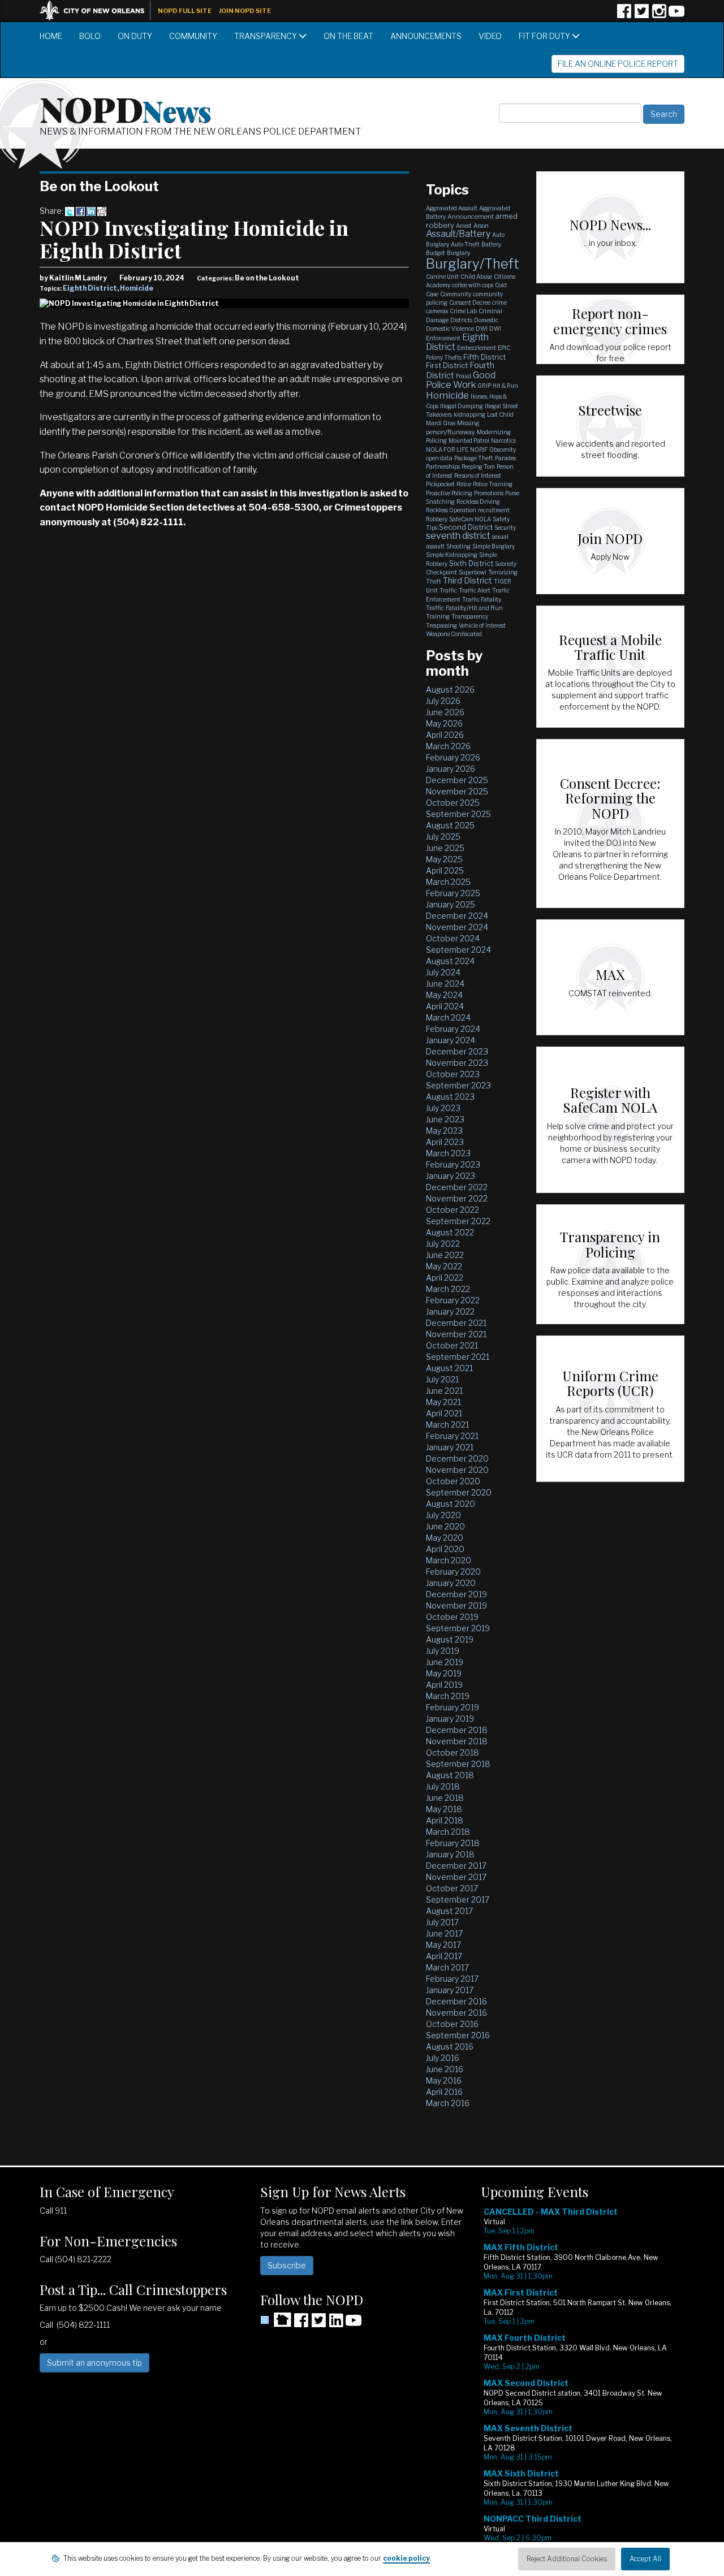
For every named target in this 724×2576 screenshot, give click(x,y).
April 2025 (445, 870)
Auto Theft (465, 244)
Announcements (426, 36)
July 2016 (443, 2058)
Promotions (489, 493)
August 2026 (450, 690)
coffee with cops (473, 285)
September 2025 (458, 814)
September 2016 (458, 2035)
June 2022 (445, 1255)
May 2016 (444, 2080)
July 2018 (443, 1786)
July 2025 (443, 837)
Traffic (448, 590)
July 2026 (443, 701)
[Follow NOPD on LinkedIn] (336, 2324)
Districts (461, 320)
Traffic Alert (475, 590)
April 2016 (444, 2092)
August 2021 (449, 1368)
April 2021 (444, 1413)
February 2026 (453, 757)
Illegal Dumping (462, 406)
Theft (434, 581)
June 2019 (445, 1662)
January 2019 (450, 1719)
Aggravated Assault (452, 208)
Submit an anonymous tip (94, 2363)
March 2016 (448, 2103)
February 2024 (453, 1029)
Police (464, 484)
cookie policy (406, 2558)
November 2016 (456, 2013)
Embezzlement (477, 348)
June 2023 (445, 1119)
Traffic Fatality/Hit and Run (464, 608)
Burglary (458, 253)
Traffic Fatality (482, 599)
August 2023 (450, 1097)
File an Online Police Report (618, 64)
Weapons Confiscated (454, 634)
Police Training (493, 484)
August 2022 (450, 1232)
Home (51, 36)
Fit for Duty (545, 36)
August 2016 (450, 2046)
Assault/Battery (458, 234)
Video (490, 36)
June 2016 (445, 2069)
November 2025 (457, 791)
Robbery (437, 519)
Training (438, 616)
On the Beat (348, 36)
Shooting (458, 546)
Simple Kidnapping (452, 555)
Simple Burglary (494, 546)
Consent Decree (470, 302)
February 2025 (453, 893)
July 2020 (443, 1515)
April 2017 (444, 1956)
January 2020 (451, 1583)
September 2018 (458, 1764)
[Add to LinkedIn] (91, 211)
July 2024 (443, 972)
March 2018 (448, 1832)
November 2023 (457, 1063)
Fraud (464, 376)
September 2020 (459, 1492)
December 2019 (456, 1594)
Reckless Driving (478, 502)
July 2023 (443, 1108)
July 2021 (442, 1379)
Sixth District (471, 563)
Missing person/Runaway (453, 427)
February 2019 (453, 1707)
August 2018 (450, 1775)
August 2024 (450, 961)
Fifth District (484, 357)
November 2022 (457, 1198)
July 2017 (442, 1922)
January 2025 (451, 904)
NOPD (126, 108)
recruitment (494, 510)
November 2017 (456, 1877)
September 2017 (458, 1899)
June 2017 (444, 1933)
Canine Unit (442, 276)
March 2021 (447, 1425)
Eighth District (90, 288)
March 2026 (448, 746)
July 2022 (443, 1244)
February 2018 (453, 1843)
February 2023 (453, 1164)
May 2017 (443, 1945)
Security (505, 528)
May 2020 (445, 1538)
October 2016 (452, 2024)
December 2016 (456, 2001)
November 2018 (457, 1741)
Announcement (471, 217)
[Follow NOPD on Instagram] (659, 15)
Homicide (137, 288)
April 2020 (445, 1549)
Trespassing (441, 625)
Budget (436, 253)
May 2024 (444, 995)
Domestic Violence (450, 329)
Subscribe (287, 2265)
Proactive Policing (449, 493)
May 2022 (444, 1266)
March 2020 (449, 1560)
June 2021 (444, 1391)
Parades (505, 458)
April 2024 (445, 1006)
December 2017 (456, 1866)
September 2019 (458, 1628)
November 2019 (456, 1605)
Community (193, 36)
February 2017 (452, 1979)
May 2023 (444, 1131)
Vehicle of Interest (482, 625)
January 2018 (450, 1854)
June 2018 (445, 1798)
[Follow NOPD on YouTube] (676, 15)
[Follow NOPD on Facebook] (624, 15)
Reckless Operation (451, 510)
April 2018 (445, 1820)
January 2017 (450, 1990)
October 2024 (453, 938)
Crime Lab (463, 311)
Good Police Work (461, 380)
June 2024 (445, 984)
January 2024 (451, 1040)
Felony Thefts (444, 357)
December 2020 (457, 1458)
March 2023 (448, 1153)
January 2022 (450, 1311)
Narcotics (503, 440)
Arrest (464, 226)
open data (439, 458)
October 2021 (452, 1345)
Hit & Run (505, 386)
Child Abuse (476, 276)
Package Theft (474, 458)
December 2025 (457, 780)
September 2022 (458, 1221)
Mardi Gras (441, 423)
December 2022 (457, 1187)
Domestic (486, 320)
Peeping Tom (478, 466)
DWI (482, 329)
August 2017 (449, 1911)
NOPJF (479, 449)
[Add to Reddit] (102, 211)
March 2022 (448, 1289)
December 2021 (456, 1323)
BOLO (90, 36)
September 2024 (458, 950)
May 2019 (444, 1673)
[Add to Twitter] (70, 211)
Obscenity (503, 449)
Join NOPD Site (245, 11)
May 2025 (444, 859)
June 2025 (445, 848)
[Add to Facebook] (80, 211)
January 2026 (451, 769)
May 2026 (444, 723)
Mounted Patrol (469, 440)
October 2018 (453, 1752)
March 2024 (448, 1017)
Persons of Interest (478, 476)
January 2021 (450, 1447)
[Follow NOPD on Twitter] (641, 15)
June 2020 (445, 1526)
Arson (481, 226)
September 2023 (458, 1085)
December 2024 (457, 916)
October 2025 (453, 803)
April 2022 (445, 1278)
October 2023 (453, 1074)
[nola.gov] (98, 9)
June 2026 (445, 712)
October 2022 (453, 1210)
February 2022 (453, 1300)
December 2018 (457, 1730)
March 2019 (448, 1696)
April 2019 (444, 1685)
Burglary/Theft (473, 264)
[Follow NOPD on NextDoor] (276, 2320)
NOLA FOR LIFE (447, 449)
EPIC (504, 348)
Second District (466, 527)
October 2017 (452, 1888)
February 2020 (453, 1572)
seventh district (458, 536)
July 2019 (443, 1651)
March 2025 (448, 882)
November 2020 (457, 1470)
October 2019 (452, 1617)
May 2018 (444, 1809)
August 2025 (450, 825)
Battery (491, 244)
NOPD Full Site (185, 11)
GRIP (484, 386)
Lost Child (500, 414)
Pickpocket (440, 484)
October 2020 (453, 1481)
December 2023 (457, 1051)
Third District (467, 581)
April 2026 (445, 735)
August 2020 (451, 1504)
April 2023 (445, 1142)
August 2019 (450, 1639)
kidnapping (469, 414)
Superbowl (473, 572)
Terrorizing (503, 572)
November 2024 (457, 927)
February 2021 (452, 1436)
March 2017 (447, 1967)
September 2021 (458, 1357)
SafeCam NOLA (470, 519)
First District (447, 365)
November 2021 (456, 1334)
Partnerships (443, 466)
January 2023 (451, 1176)
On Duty (135, 36)
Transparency (266, 36)
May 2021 (443, 1402)
